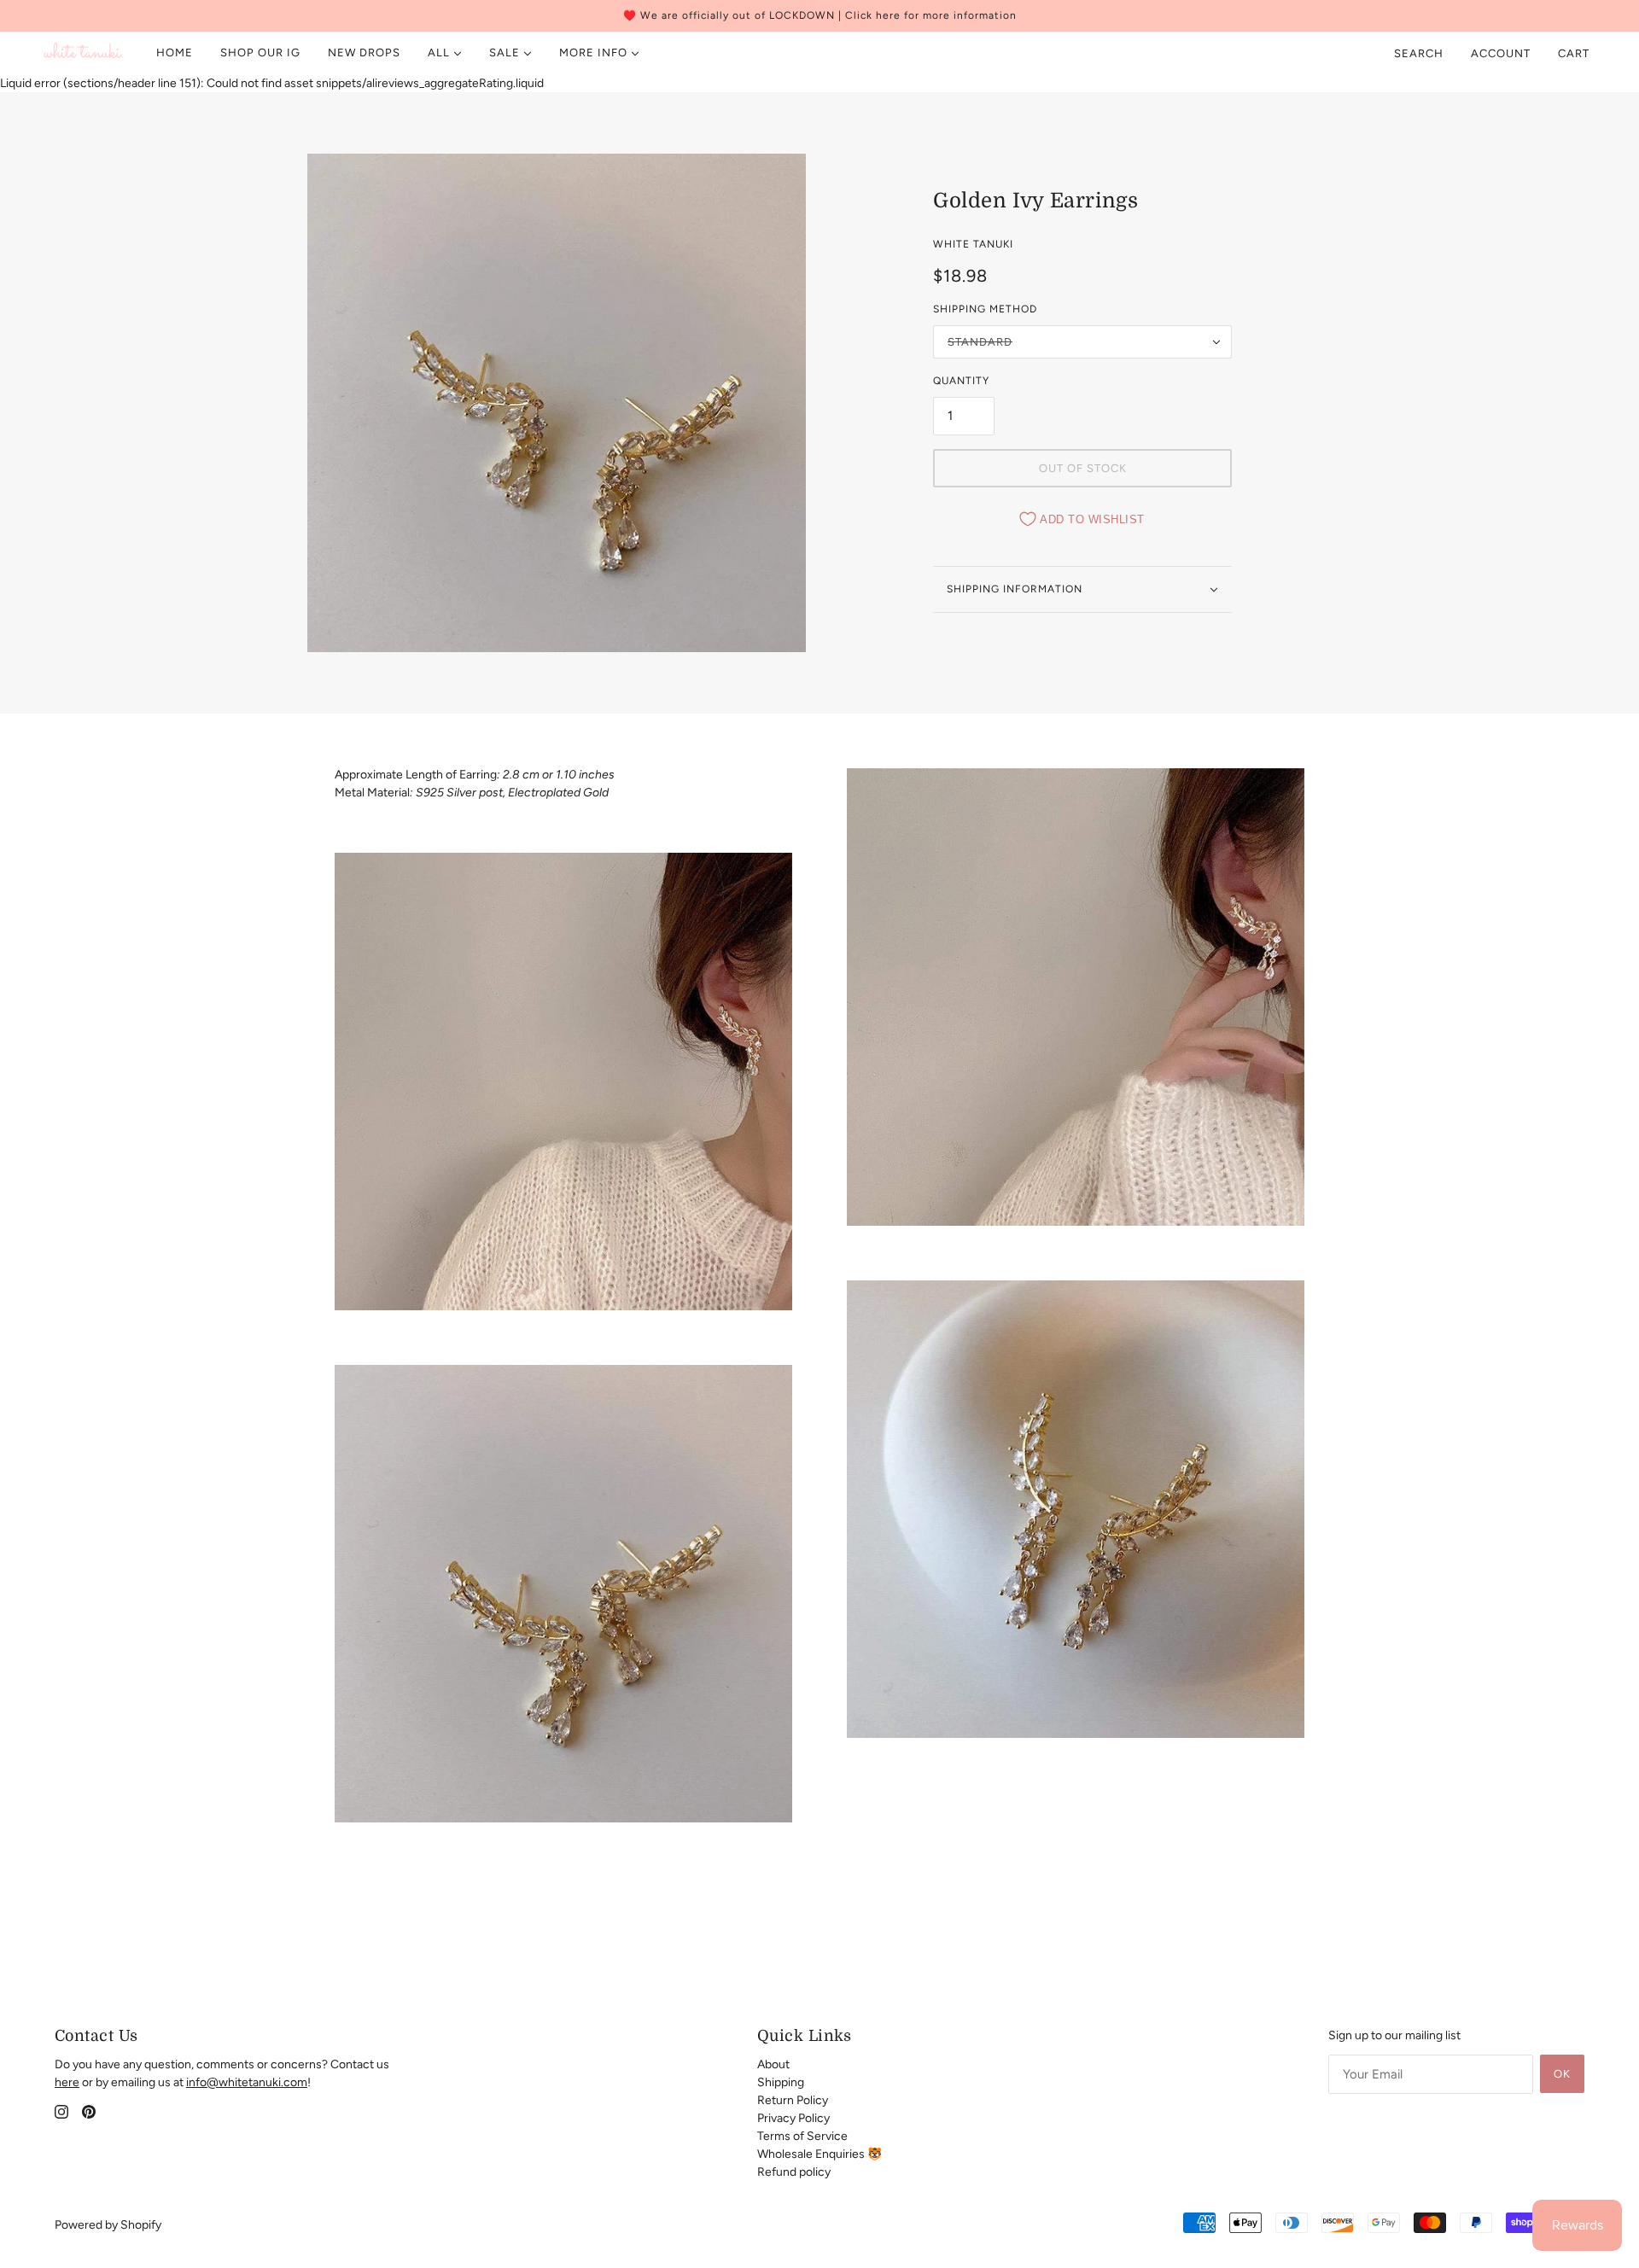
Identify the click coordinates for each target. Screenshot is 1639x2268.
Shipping (781, 2082)
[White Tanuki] (84, 53)
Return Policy (793, 2100)
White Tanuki (973, 244)
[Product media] (563, 1082)
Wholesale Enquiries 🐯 (819, 2154)
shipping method (985, 309)
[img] (61, 2111)
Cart (1575, 53)
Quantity (961, 381)
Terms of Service (802, 2136)
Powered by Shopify (108, 2225)
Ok (1562, 2074)
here (67, 2082)
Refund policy (794, 2172)
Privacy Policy (793, 2118)
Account (1501, 53)
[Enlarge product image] (557, 403)
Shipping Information (1015, 589)
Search (1419, 53)
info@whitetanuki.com (247, 2082)
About (773, 2064)
